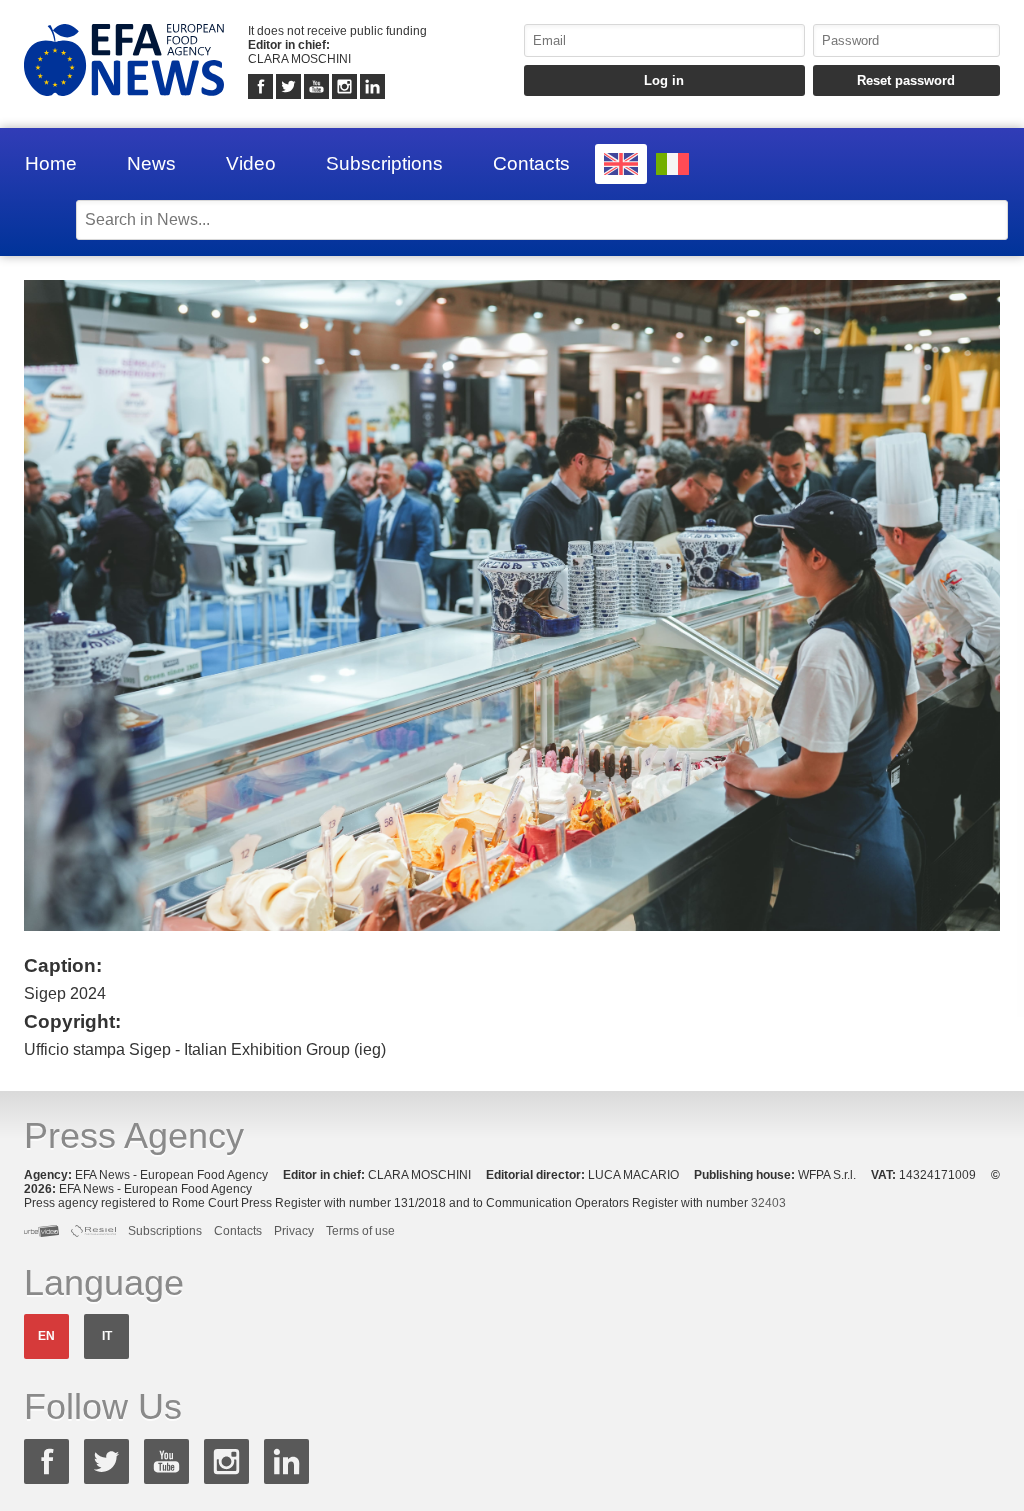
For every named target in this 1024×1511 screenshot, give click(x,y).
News (151, 163)
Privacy (294, 1231)
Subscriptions (384, 163)
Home (51, 163)
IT (107, 1336)
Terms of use (360, 1231)
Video (251, 163)
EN (46, 1336)
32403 (768, 1203)
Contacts (531, 163)
